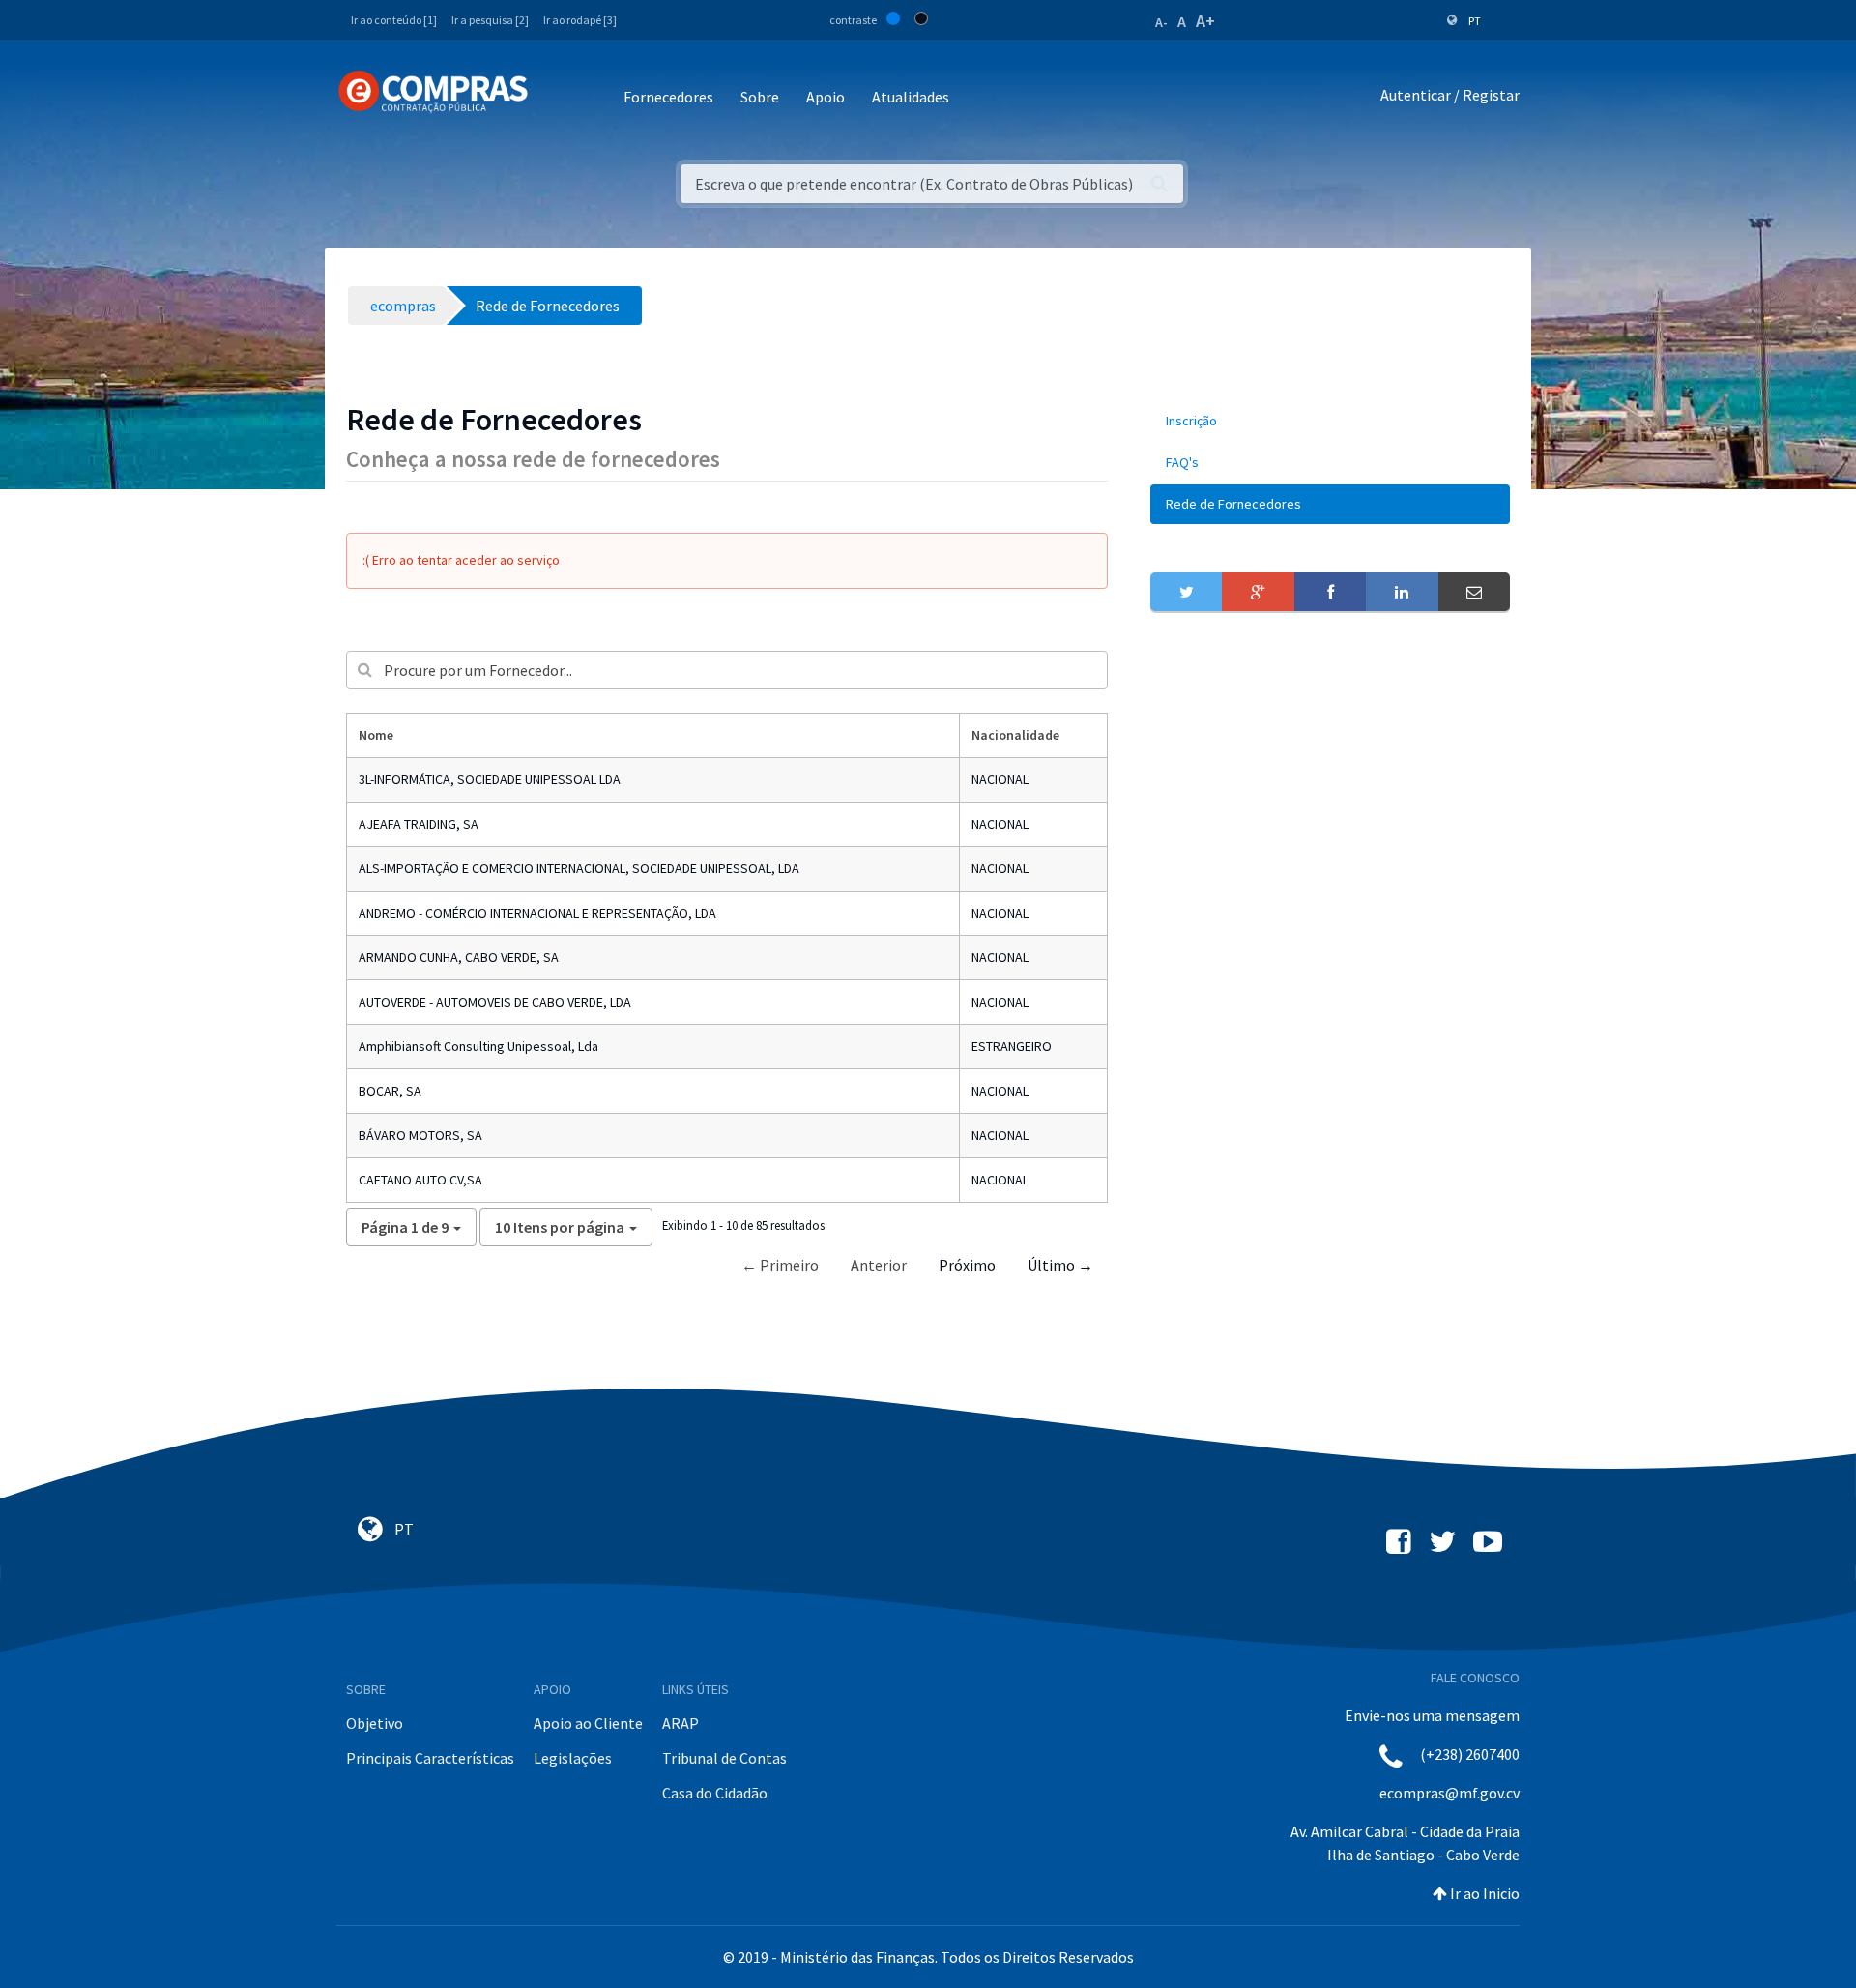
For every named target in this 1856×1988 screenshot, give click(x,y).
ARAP (681, 1723)
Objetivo (375, 1723)
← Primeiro (780, 1265)
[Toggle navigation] (555, 98)
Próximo (967, 1265)
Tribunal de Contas (725, 1758)
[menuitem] (1330, 421)
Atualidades (911, 97)
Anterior (879, 1265)
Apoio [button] (826, 97)
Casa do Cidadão (715, 1793)
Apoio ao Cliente (588, 1723)
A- (1161, 22)
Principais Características (430, 1758)
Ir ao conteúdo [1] (394, 20)
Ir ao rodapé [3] (580, 20)
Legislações (573, 1758)
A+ (1205, 21)
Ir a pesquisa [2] (490, 20)
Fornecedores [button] (668, 97)
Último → (1060, 1265)
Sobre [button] (760, 97)
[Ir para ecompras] (433, 92)
